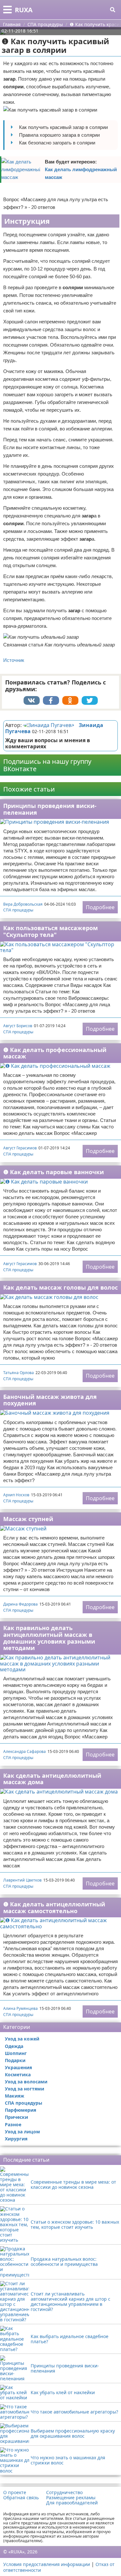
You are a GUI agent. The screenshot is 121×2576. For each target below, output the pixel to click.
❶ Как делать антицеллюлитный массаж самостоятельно (54, 1907)
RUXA (24, 10)
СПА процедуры (18, 910)
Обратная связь (21, 2498)
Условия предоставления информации (47, 2564)
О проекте (15, 2492)
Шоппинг (16, 2053)
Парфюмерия (20, 2110)
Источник (14, 660)
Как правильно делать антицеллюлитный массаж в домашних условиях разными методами (49, 1638)
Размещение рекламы (71, 2498)
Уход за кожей (22, 2039)
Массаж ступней (28, 1519)
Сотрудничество (64, 2492)
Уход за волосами (26, 2082)
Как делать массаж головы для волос (60, 1287)
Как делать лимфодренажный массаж (81, 173)
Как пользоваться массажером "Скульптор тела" (50, 931)
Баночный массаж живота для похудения (50, 1400)
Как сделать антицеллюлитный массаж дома (52, 1779)
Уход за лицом (22, 2132)
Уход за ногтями (25, 2089)
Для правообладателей (72, 2503)
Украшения (18, 2067)
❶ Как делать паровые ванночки (54, 1172)
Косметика (18, 2075)
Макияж (15, 2096)
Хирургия (16, 2139)
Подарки (15, 2060)
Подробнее (100, 907)
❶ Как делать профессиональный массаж (55, 1053)
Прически (16, 2117)
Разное (13, 2124)
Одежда (14, 2046)
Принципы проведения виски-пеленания (50, 809)
